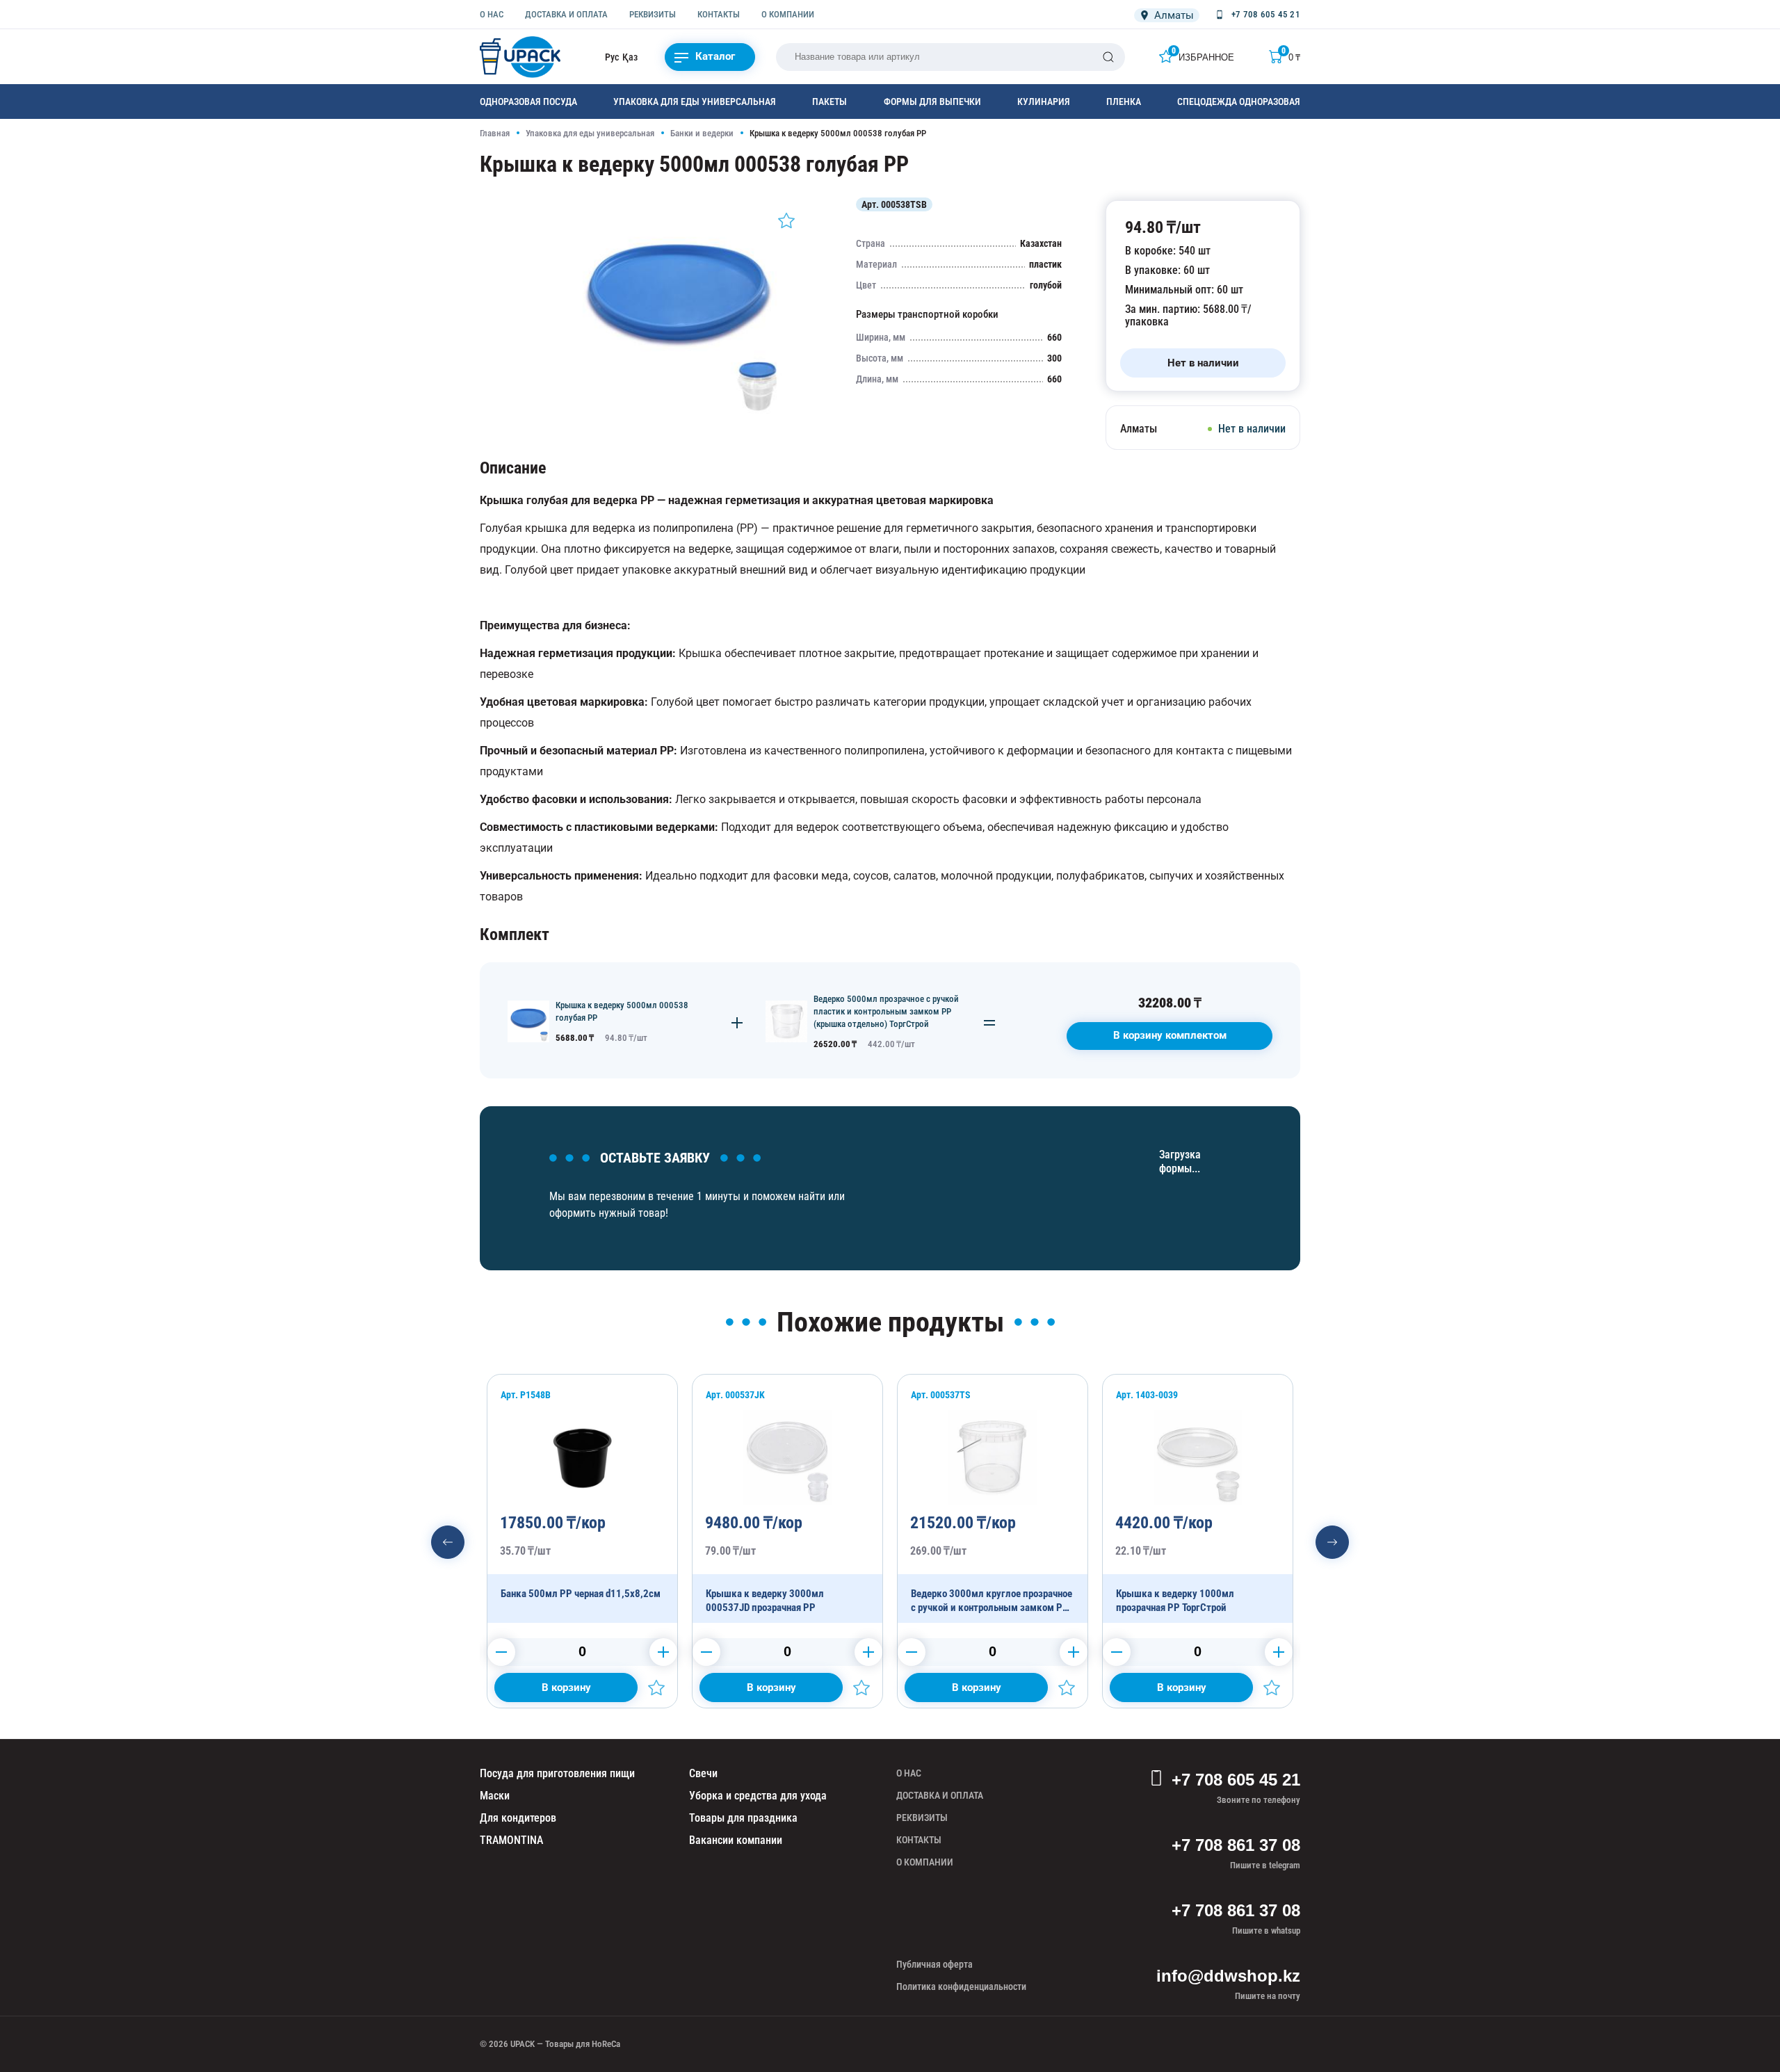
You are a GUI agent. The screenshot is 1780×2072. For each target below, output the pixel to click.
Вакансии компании (736, 1840)
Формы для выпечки (932, 102)
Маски (495, 1796)
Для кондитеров (518, 1818)
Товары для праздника (743, 1818)
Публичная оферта (934, 1964)
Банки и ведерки (702, 133)
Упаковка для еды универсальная (695, 102)
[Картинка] (678, 413)
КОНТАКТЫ (719, 14)
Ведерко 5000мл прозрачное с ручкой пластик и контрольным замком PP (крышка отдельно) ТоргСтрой (886, 1011)
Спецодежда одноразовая (1239, 102)
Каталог (715, 56)
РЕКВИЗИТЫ (653, 14)
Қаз (630, 57)
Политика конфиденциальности (961, 1986)
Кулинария (1044, 102)
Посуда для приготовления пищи (557, 1773)
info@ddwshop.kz (1228, 1976)
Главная (495, 133)
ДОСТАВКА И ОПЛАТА (566, 14)
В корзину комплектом (1170, 1035)
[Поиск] (1108, 57)
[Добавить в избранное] (786, 220)
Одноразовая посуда (528, 102)
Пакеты (830, 102)
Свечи (703, 1773)
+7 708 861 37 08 (1236, 1845)
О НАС (492, 14)
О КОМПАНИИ (788, 14)
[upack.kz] (521, 57)
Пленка (1124, 102)
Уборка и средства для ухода (758, 1796)
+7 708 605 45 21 (1236, 1780)
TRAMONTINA (511, 1840)
